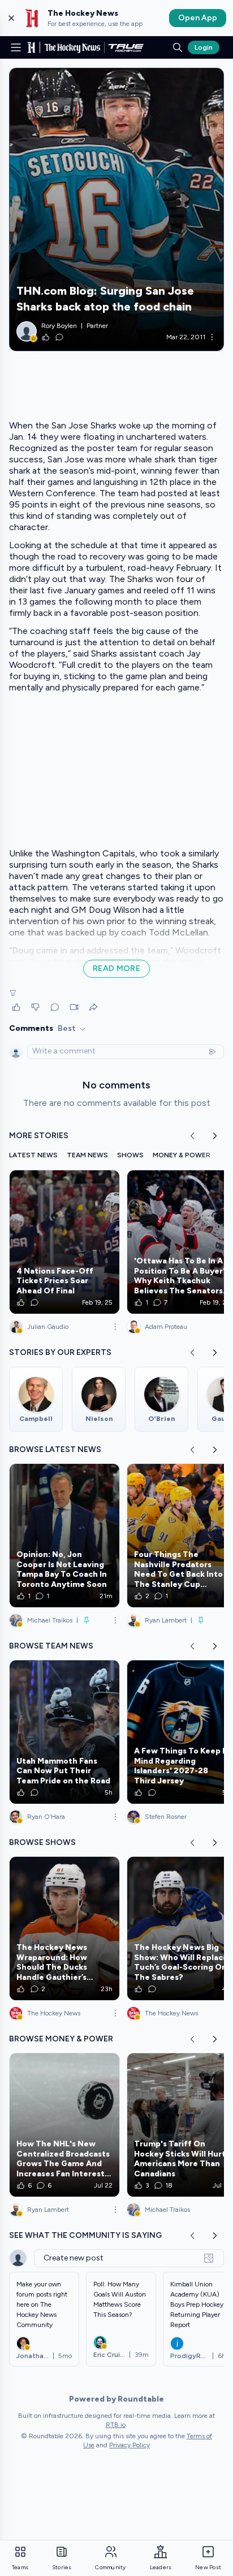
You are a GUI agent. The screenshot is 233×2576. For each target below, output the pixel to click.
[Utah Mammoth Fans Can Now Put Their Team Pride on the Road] (64, 1732)
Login (204, 47)
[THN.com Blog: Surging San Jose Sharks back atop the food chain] (116, 209)
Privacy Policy (130, 2445)
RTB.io (116, 2425)
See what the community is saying (85, 2235)
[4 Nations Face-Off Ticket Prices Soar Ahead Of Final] (64, 1242)
